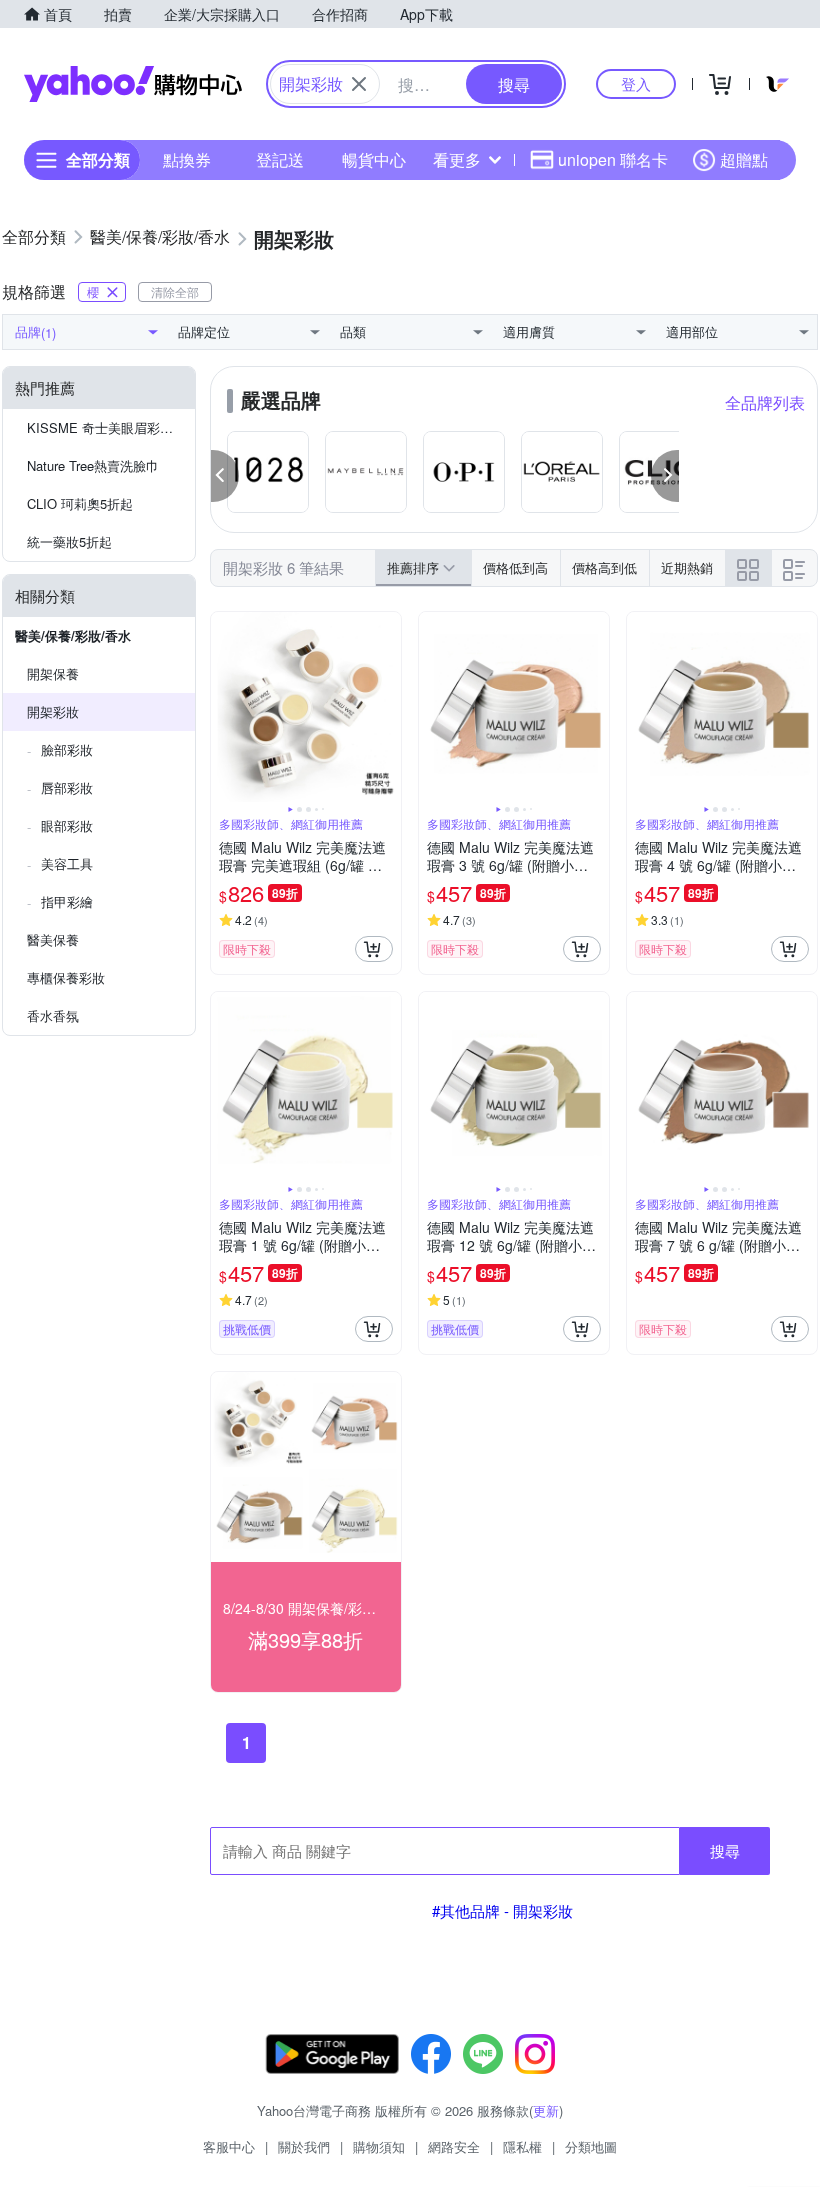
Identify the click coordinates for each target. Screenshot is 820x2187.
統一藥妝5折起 (69, 541)
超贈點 (744, 159)
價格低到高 (515, 567)
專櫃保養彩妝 (66, 977)
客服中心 (229, 2146)
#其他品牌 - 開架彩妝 (502, 1910)
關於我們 (304, 2146)
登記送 (280, 159)
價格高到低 (604, 567)
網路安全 (454, 2146)
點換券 (187, 159)
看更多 (457, 159)
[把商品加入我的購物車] (374, 949)
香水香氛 (53, 1015)
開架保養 (53, 673)
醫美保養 (53, 939)
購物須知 (379, 2146)
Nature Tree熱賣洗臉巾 (93, 465)
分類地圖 (591, 2146)
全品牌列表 (765, 402)
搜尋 (725, 1850)
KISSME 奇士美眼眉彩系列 (106, 427)
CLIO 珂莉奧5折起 (80, 503)
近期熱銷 (687, 567)
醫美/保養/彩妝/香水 (73, 635)
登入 (636, 83)
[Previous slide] (224, 707)
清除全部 (175, 291)
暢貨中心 (374, 159)
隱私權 (522, 2146)
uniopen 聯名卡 (613, 159)
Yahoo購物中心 (133, 84)
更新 (546, 2110)
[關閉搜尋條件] (359, 84)
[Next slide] (388, 707)
